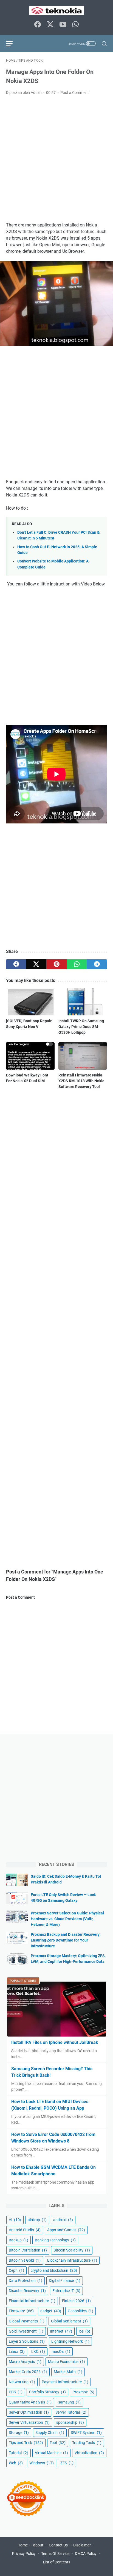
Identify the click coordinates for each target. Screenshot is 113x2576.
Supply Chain (50, 2433)
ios (84, 2331)
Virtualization (89, 2453)
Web (16, 2463)
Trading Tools (87, 2443)
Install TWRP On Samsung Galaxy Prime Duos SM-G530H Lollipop (81, 1027)
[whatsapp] (77, 964)
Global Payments (27, 2321)
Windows (42, 2463)
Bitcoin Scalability (72, 2250)
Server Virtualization (29, 2422)
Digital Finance (65, 2281)
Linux (17, 2351)
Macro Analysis (25, 2362)
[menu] (13, 44)
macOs (61, 2351)
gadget (51, 2311)
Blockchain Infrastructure (72, 2260)
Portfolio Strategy (47, 2392)
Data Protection (26, 2281)
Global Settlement (69, 2321)
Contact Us (58, 2545)
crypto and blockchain (54, 2270)
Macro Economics (67, 2362)
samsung (69, 2402)
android (63, 2220)
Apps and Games (66, 2230)
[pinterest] (56, 964)
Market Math (68, 2372)
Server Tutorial (71, 2412)
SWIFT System (86, 2433)
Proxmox (83, 2392)
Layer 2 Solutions (27, 2341)
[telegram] (97, 964)
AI (15, 2220)
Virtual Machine (51, 2453)
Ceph (16, 2270)
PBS (16, 2392)
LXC (38, 2351)
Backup (19, 2240)
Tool (58, 2443)
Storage (19, 2433)
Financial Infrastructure (32, 2301)
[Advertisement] (56, 159)
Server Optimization (29, 2412)
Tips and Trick (26, 2443)
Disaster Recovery (27, 2291)
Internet (61, 2331)
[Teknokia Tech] (56, 11)
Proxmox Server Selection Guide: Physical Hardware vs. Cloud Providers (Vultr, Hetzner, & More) (67, 1919)
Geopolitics (80, 2311)
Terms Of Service (55, 2554)
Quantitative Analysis (30, 2402)
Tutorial (19, 2453)
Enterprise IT (66, 2291)
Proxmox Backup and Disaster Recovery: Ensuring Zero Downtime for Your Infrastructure (66, 1940)
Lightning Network (70, 2341)
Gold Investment (26, 2331)
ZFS (67, 2463)
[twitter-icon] (50, 25)
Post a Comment (75, 93)
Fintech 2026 (76, 2301)
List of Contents (57, 2562)
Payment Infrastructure (65, 2382)
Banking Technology (55, 2240)
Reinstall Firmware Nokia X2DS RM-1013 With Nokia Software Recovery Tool (81, 1081)
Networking (22, 2382)
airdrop (37, 2220)
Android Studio (25, 2230)
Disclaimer (82, 2545)
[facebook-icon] (38, 25)
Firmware (21, 2311)
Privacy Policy (24, 2554)
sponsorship (70, 2422)
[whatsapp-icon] (75, 25)
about (38, 2545)
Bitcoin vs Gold (25, 2260)
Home (23, 2545)
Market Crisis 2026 (28, 2372)
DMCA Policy (86, 2554)
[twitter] (36, 964)
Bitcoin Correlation (28, 2250)
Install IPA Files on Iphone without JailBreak (55, 2042)
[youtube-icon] (63, 25)
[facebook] (16, 964)
